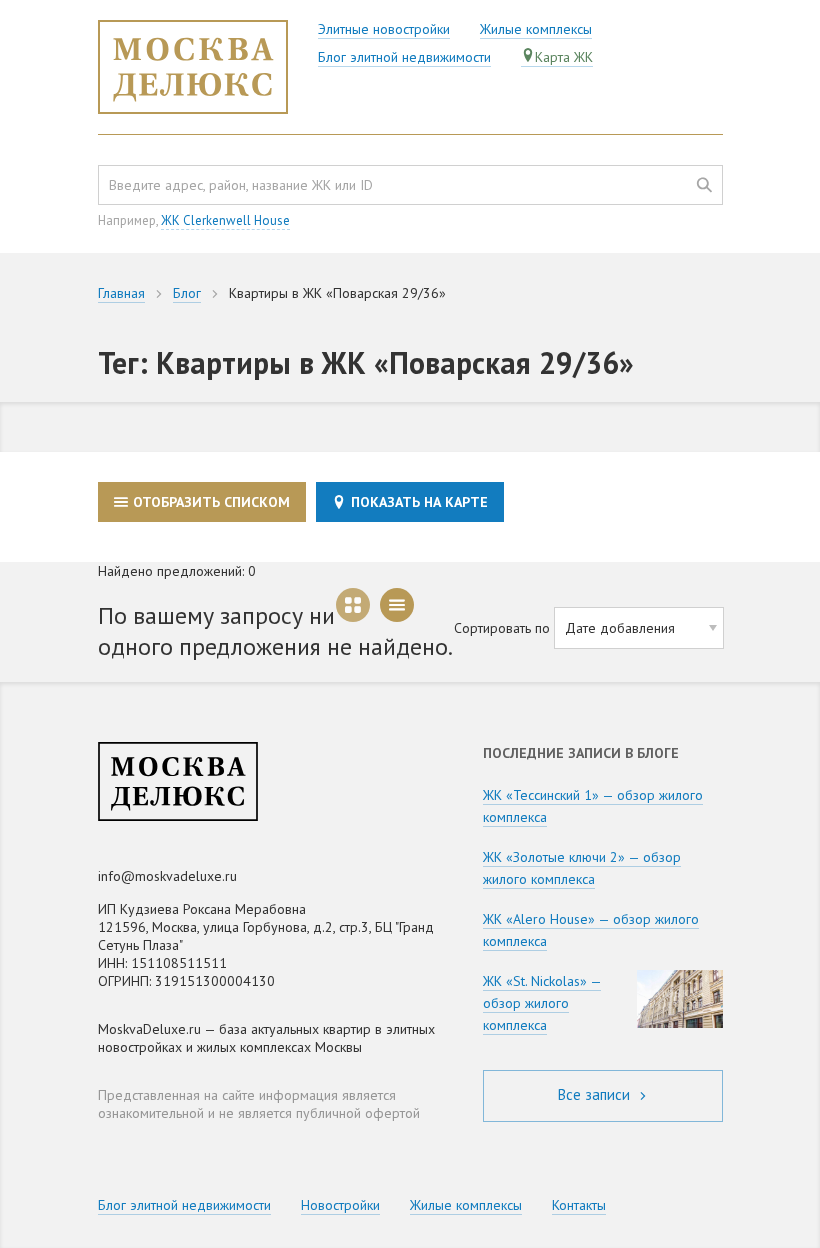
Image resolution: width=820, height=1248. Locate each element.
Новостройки (340, 1205)
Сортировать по (502, 628)
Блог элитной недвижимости (404, 57)
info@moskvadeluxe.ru (167, 876)
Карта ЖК (564, 57)
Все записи (596, 1094)
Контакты (579, 1205)
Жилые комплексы (536, 29)
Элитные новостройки (384, 29)
